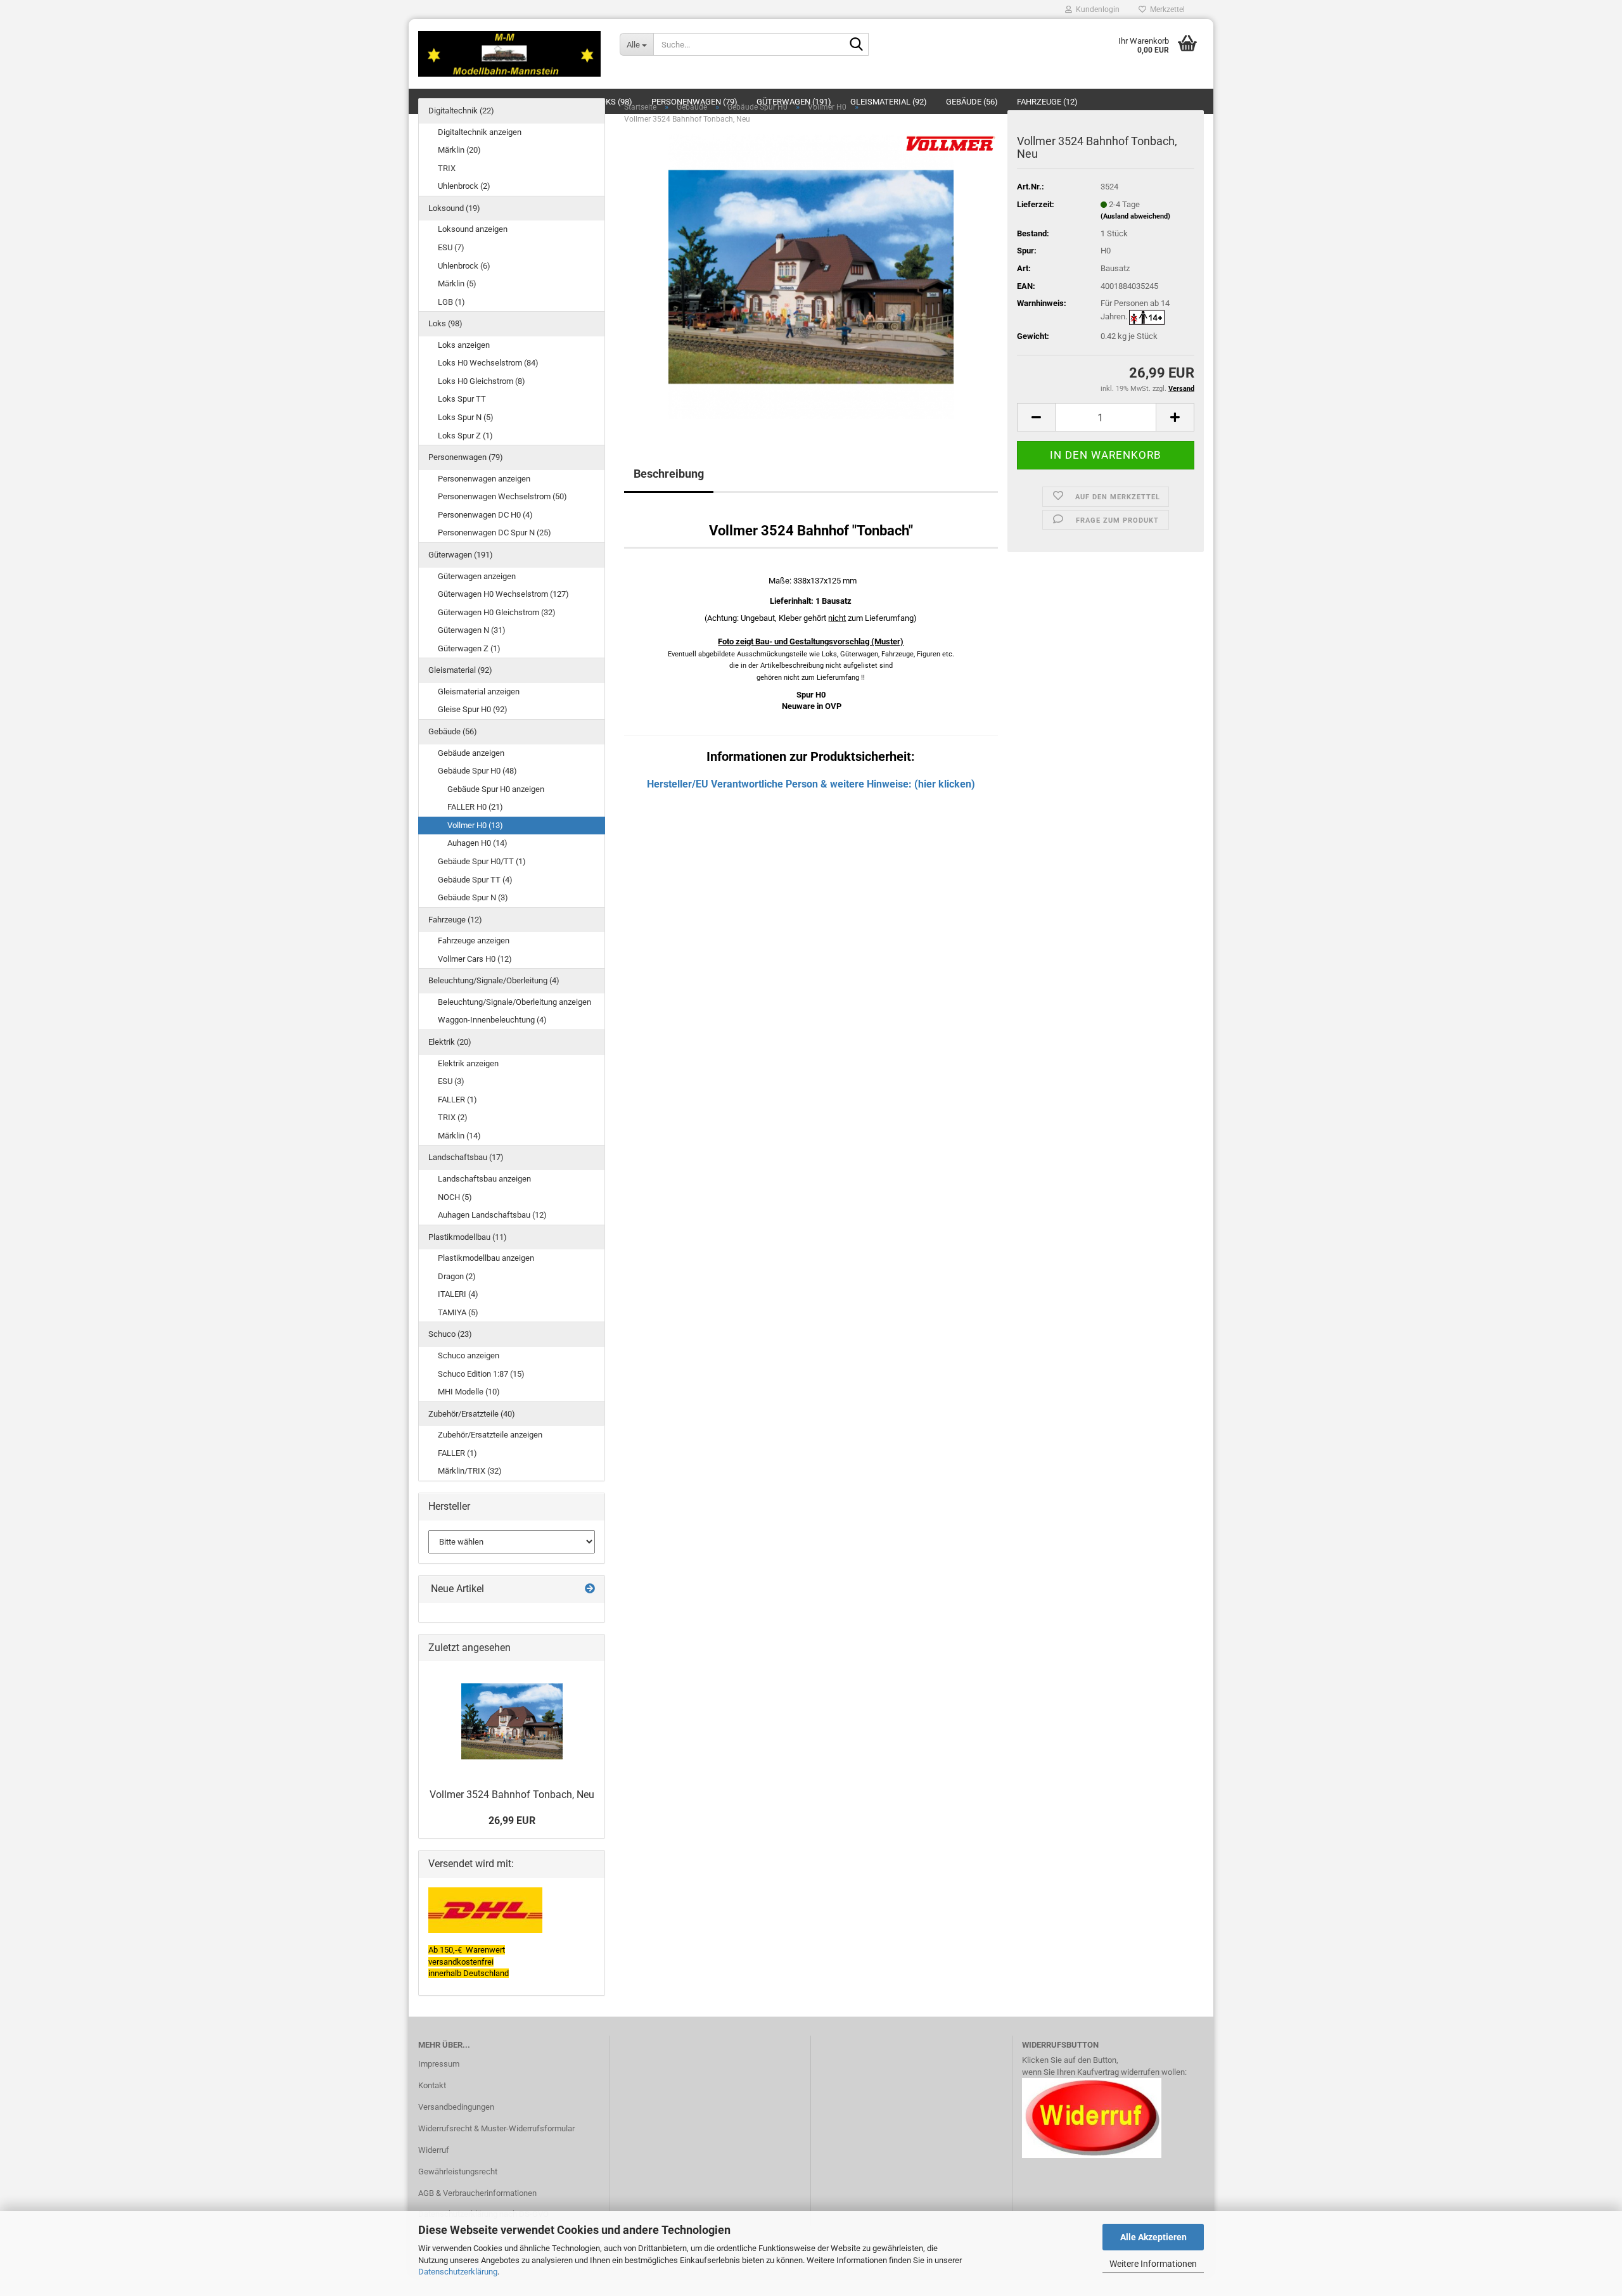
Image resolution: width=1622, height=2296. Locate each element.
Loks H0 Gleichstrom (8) (482, 381)
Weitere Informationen (1153, 2264)
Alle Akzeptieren (1153, 2237)
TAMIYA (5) (458, 1312)
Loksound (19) (454, 208)
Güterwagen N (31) (472, 630)
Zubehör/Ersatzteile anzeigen (490, 1435)
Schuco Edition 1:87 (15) (481, 1374)
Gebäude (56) (453, 731)
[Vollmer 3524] (811, 277)
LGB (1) (451, 302)
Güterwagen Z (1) (469, 648)
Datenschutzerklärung (458, 2272)
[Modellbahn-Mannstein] (509, 54)
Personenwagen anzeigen (484, 479)
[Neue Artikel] (590, 1589)
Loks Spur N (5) (466, 417)
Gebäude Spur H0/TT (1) (482, 861)
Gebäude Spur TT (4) (475, 880)
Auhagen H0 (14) (477, 843)
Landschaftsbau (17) (466, 1157)
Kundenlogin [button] (1096, 10)
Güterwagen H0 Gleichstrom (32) (497, 612)
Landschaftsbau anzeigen (484, 1179)
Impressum (439, 2064)
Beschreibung (669, 474)
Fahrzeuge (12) (455, 920)
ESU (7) (451, 247)
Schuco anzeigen (469, 1355)
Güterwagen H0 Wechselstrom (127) (503, 594)
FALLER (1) (457, 1100)
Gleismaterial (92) (460, 670)
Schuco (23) (450, 1334)
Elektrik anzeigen (468, 1063)
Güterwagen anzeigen (477, 576)
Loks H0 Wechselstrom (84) (488, 363)
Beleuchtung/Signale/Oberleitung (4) (494, 980)
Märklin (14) (459, 1136)
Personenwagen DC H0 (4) (485, 515)
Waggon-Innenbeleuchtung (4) (492, 1020)
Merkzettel (1165, 10)
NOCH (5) (455, 1197)
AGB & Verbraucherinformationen (477, 2193)
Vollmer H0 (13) (475, 825)
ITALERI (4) (458, 1294)
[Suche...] (857, 45)
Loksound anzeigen (473, 229)
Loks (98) (445, 323)
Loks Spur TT (462, 399)
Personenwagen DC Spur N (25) (495, 533)
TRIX (447, 168)
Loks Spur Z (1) (465, 436)
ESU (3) (451, 1081)
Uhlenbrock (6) (464, 266)
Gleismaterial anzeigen (479, 692)
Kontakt (432, 2085)
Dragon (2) (457, 1276)
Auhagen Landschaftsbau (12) (492, 1215)
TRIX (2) (453, 1117)
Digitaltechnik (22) (461, 111)
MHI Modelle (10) (469, 1392)
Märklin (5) (457, 284)
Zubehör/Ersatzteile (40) (472, 1414)
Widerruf (434, 2150)
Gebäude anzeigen (471, 753)
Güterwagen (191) (461, 555)
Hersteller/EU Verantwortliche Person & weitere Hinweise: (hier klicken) (811, 784)
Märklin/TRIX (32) (470, 1471)
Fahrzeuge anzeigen (474, 941)
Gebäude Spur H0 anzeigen (496, 789)
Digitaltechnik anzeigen (480, 132)
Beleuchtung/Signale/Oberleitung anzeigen (514, 1002)
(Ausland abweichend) (1135, 216)
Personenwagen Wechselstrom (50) (502, 496)
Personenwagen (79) (466, 457)
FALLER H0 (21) (475, 807)
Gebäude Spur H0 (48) (477, 771)
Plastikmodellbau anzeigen (486, 1258)
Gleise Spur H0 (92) (473, 709)
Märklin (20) (459, 150)
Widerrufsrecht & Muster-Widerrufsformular (496, 2128)
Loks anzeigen (464, 345)
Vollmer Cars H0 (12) (475, 959)
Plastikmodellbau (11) (468, 1237)
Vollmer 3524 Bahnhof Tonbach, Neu (512, 1795)
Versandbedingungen (456, 2107)
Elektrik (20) (450, 1042)
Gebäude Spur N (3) (473, 897)
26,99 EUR (512, 1821)
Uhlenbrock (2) (464, 186)
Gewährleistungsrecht (458, 2172)
